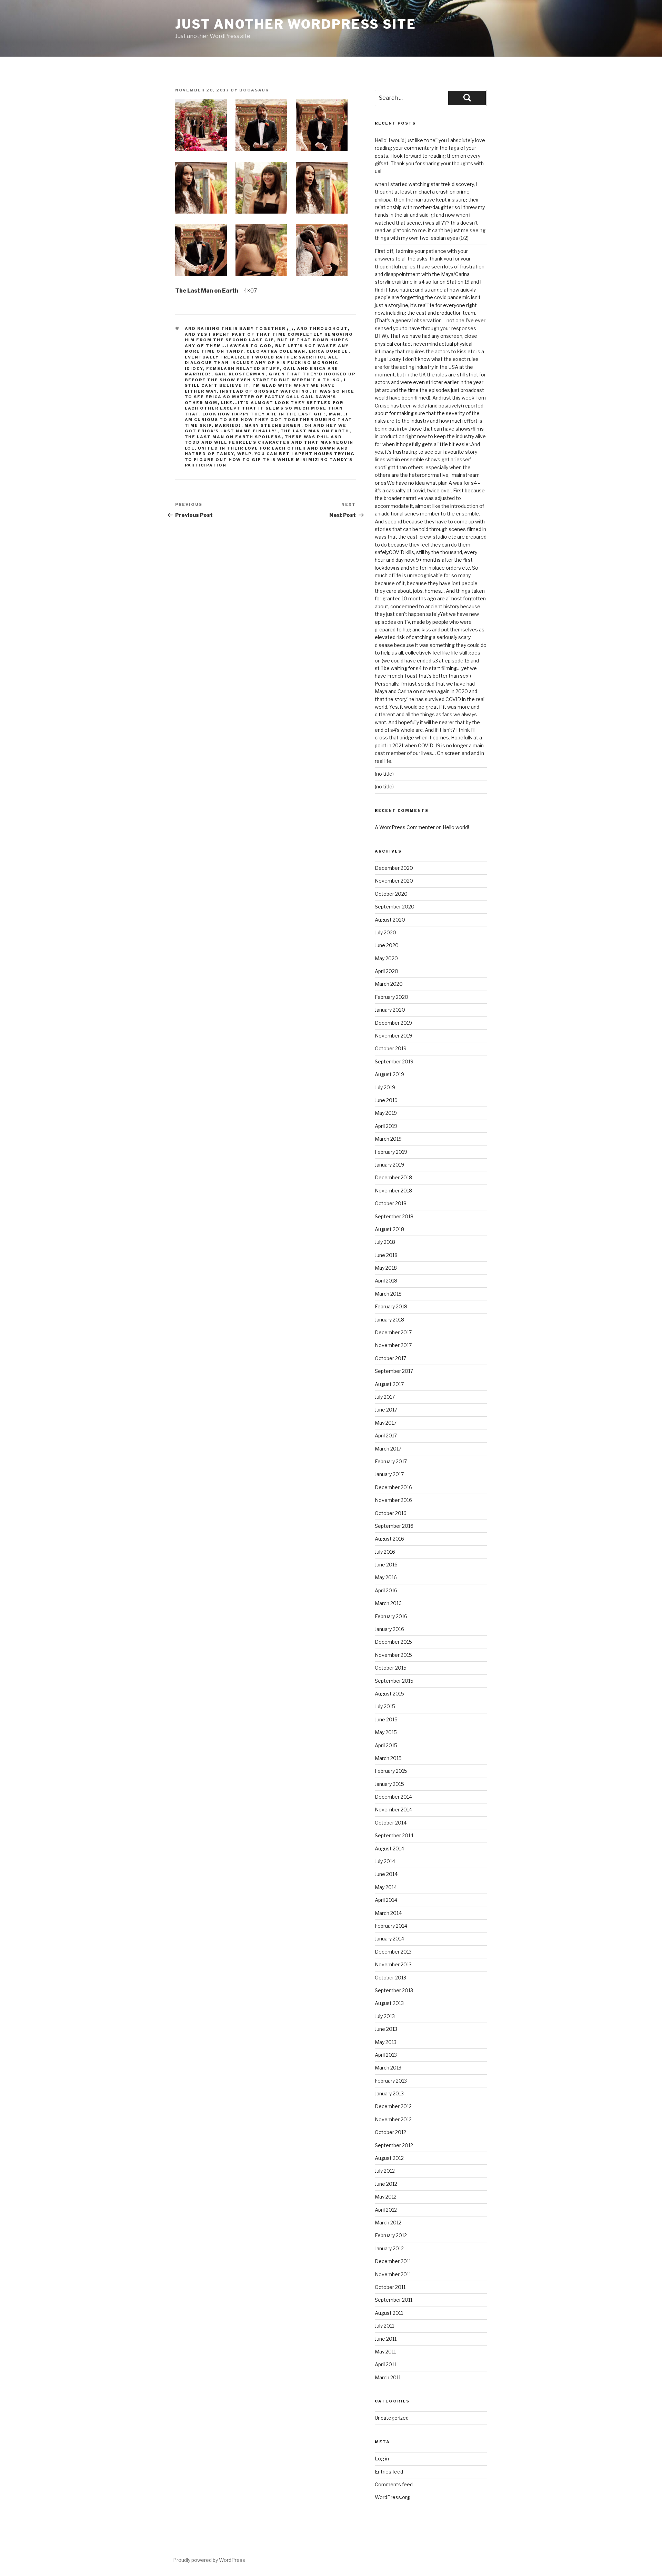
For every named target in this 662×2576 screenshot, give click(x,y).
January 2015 (389, 1784)
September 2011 (394, 2300)
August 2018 (389, 1229)
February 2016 (391, 1616)
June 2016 (386, 1565)
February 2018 (391, 1306)
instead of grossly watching (265, 391)
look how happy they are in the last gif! (264, 414)
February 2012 (391, 2235)
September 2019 (394, 1061)
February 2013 (391, 2081)
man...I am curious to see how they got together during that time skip (269, 420)
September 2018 (394, 1216)
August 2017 (389, 1384)
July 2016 (385, 1552)
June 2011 (386, 2339)
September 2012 (394, 2145)
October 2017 (390, 1358)
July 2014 (385, 1861)
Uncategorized (392, 2418)
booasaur (254, 90)
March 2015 (388, 1758)
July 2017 (385, 1397)
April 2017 (386, 1436)
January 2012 (389, 2248)
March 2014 (388, 1913)
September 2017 (394, 1371)
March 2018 (388, 1294)
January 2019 (389, 1165)
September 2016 (394, 1526)
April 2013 (386, 2055)
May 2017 (386, 1423)
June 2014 (386, 1874)
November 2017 (393, 1345)
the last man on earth (315, 431)
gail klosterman (240, 374)
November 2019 (393, 1036)
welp (244, 454)
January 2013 (389, 2093)
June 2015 (386, 1719)
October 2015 (391, 1668)
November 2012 (393, 2119)
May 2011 (385, 2352)
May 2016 (386, 1577)
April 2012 (386, 2210)
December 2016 (393, 1487)
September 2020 (395, 907)
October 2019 (391, 1048)
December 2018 (393, 1177)
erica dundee (329, 351)
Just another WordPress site (296, 24)
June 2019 (386, 1100)
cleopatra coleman (276, 351)
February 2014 (391, 1926)
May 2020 (386, 958)
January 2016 (389, 1629)
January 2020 (390, 1010)
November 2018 (393, 1191)
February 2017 (391, 1461)
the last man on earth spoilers (233, 437)
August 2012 (389, 2158)
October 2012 (390, 2132)
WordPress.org (392, 2497)
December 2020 (394, 868)
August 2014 (389, 1849)
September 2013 (394, 1990)
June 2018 (386, 1255)
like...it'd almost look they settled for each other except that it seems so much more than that (264, 408)
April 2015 (386, 1745)
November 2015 (393, 1655)
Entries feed (389, 2472)
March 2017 (388, 1449)
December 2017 (393, 1332)
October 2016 (391, 1513)
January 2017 (389, 1474)
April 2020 (387, 971)
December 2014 (393, 1797)
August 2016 (389, 1539)
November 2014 (393, 1810)
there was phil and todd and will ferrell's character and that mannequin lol (269, 443)
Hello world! (456, 827)
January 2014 (389, 1939)
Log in (382, 2459)
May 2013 (386, 2042)
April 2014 (386, 1900)
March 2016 (388, 1603)
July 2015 (385, 1706)
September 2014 (394, 1835)
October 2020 (391, 894)
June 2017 (386, 1410)
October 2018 (391, 1203)
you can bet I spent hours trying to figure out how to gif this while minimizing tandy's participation (270, 459)
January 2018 (389, 1320)
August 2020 (390, 920)
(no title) (384, 774)
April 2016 (386, 1590)
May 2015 (386, 1732)
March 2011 (388, 2377)
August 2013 (389, 2003)
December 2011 (393, 2261)
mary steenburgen (273, 425)
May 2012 (386, 2197)
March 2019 (388, 1139)
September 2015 (394, 1681)
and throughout (322, 328)
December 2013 (393, 1952)
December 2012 (393, 2106)
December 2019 (393, 1023)
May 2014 (386, 1887)
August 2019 (389, 1074)
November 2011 (393, 2274)
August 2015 (389, 1694)
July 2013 (385, 2016)
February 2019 (391, 1152)
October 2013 (390, 1978)
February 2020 (392, 997)
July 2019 (385, 1087)
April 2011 (385, 2364)
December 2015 (393, 1642)
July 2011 (384, 2326)
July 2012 (385, 2171)
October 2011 (390, 2287)
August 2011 (389, 2313)
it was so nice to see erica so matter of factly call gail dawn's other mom (270, 397)
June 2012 (386, 2184)
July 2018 (385, 1242)
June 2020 (387, 945)
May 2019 (386, 1113)
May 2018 (386, 1268)
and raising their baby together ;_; (239, 328)
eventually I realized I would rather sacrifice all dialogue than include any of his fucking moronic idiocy (262, 363)
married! (228, 425)
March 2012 (388, 2223)
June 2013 (386, 2029)
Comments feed (394, 2484)
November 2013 (393, 1964)
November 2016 (393, 1500)
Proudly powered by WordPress (209, 2560)
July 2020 (385, 932)
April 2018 (386, 1281)
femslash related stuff (243, 368)
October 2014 (391, 1823)
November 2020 (394, 881)
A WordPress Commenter (405, 827)
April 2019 (386, 1126)
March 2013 (388, 2068)
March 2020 (389, 984)
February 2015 (391, 1771)
